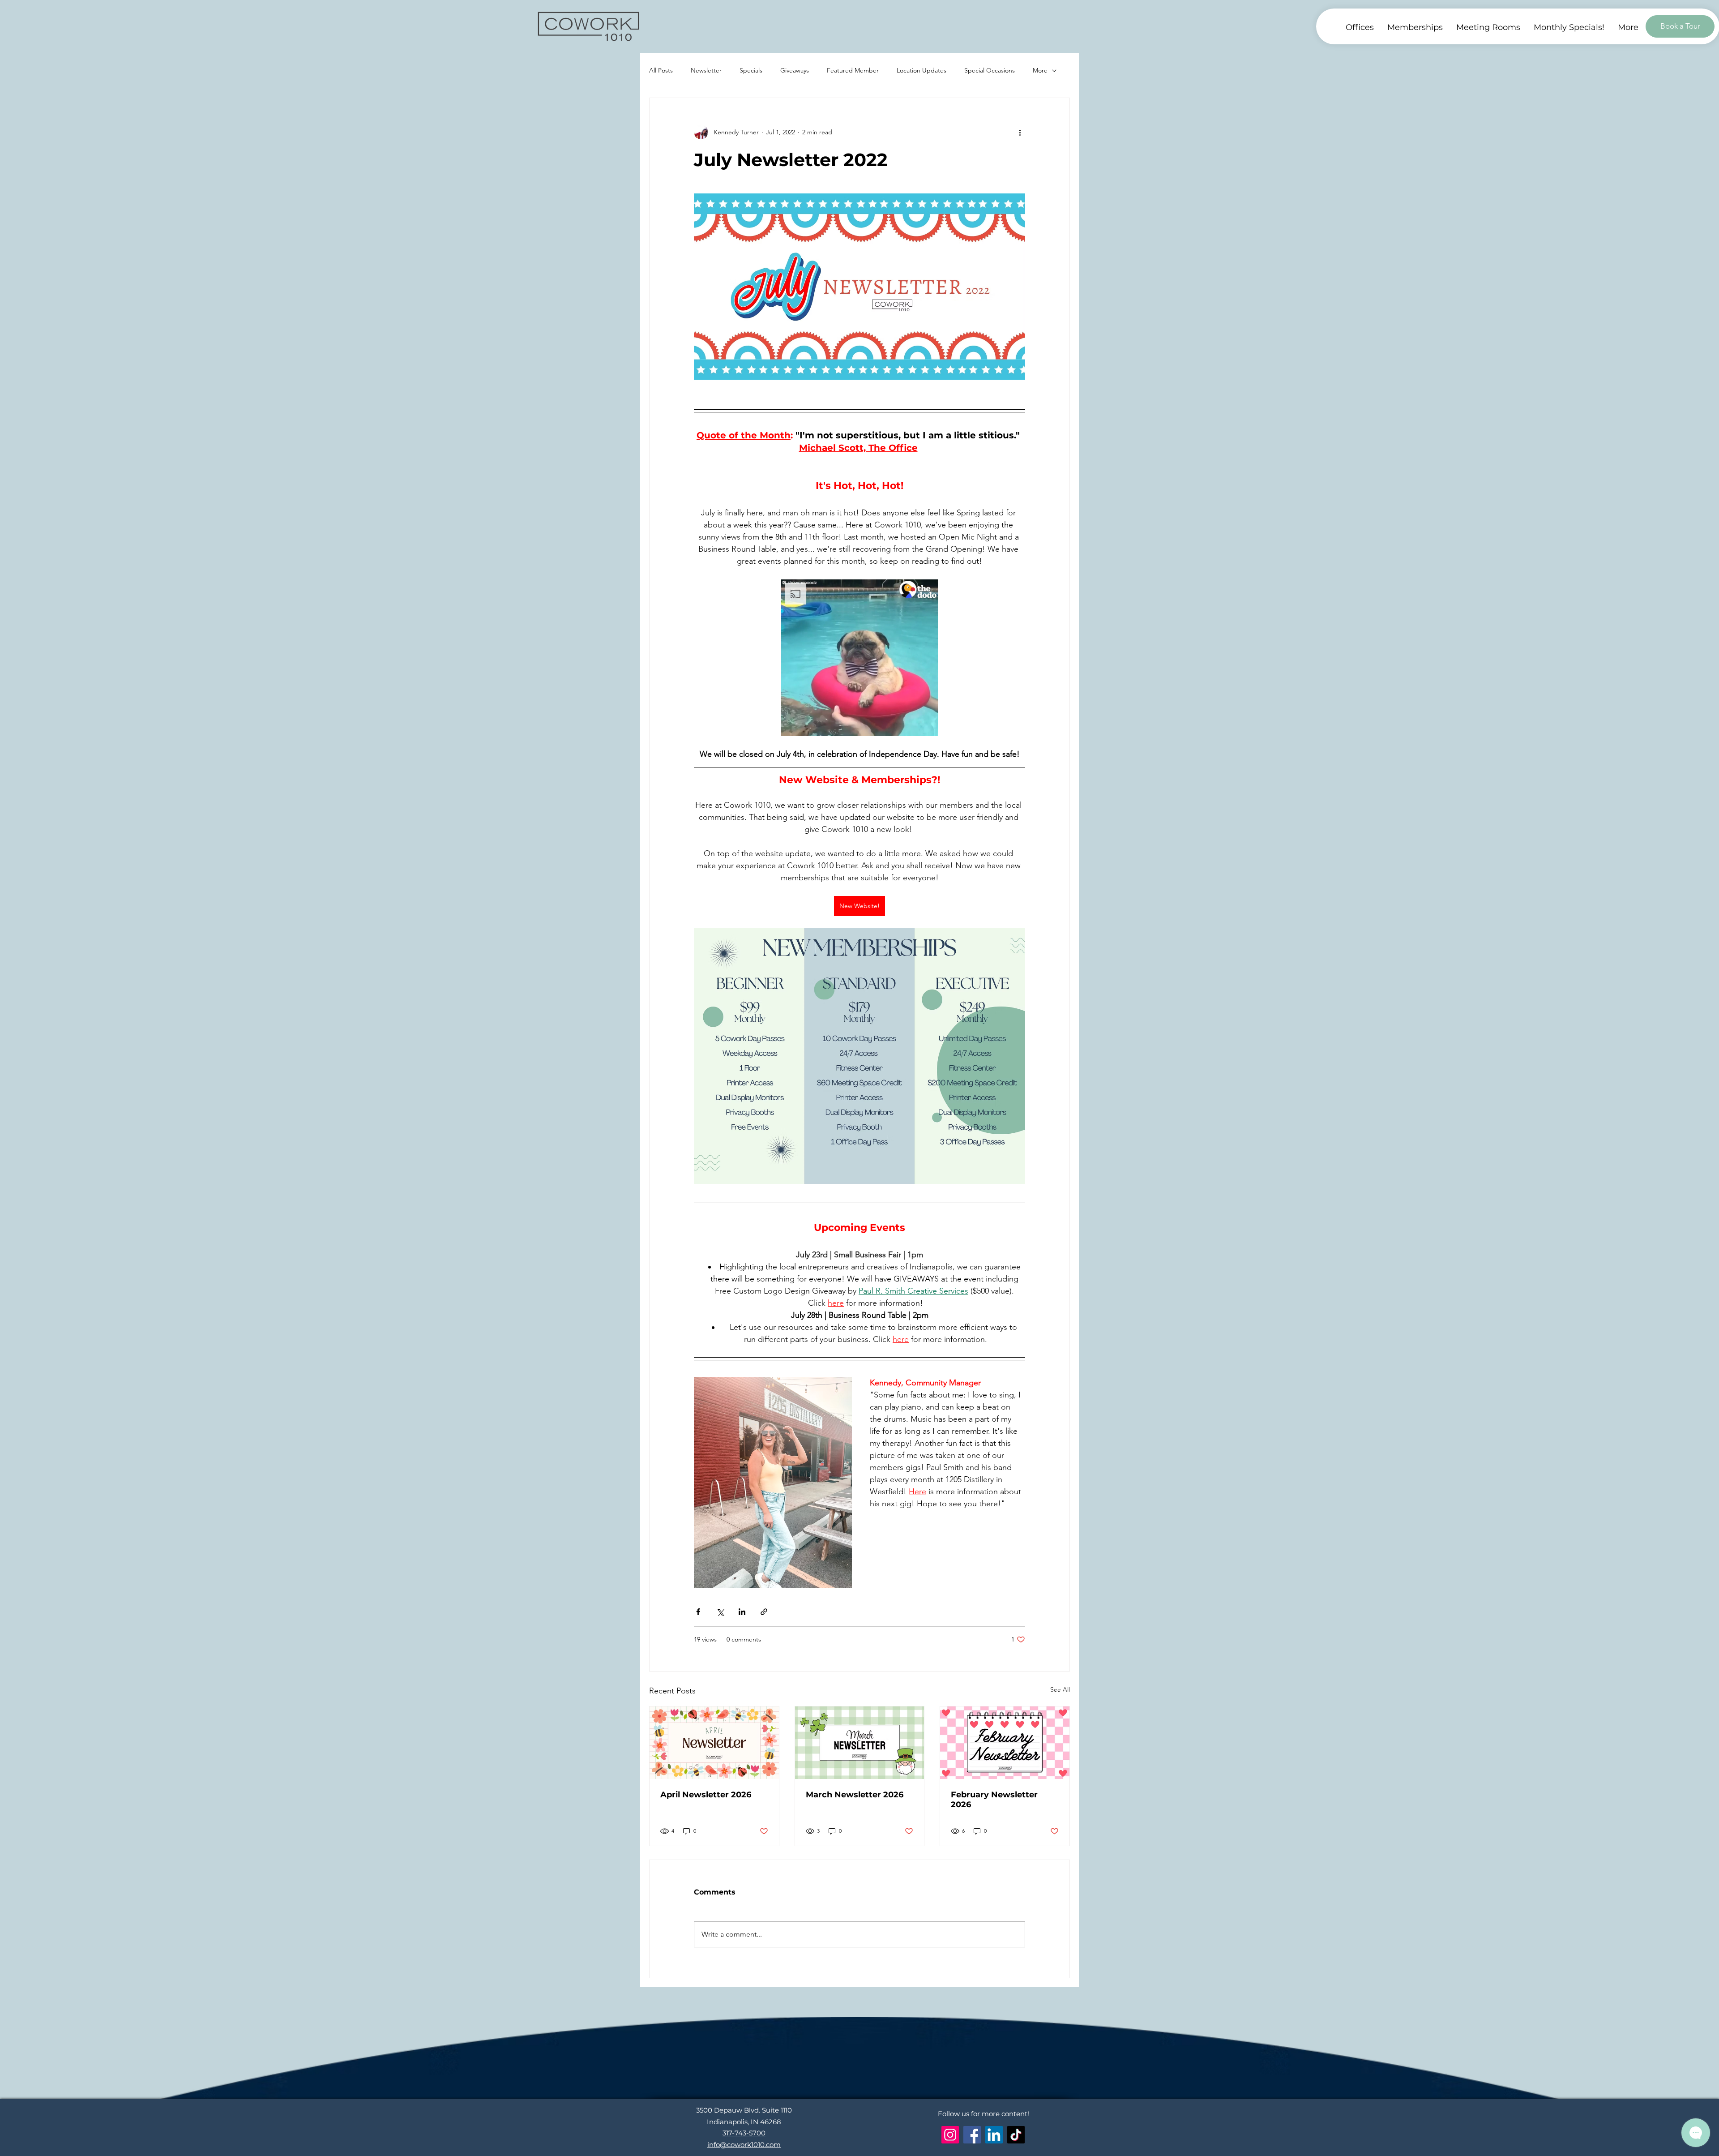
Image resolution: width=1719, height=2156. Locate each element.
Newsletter (706, 70)
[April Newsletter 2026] (714, 1743)
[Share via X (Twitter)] (720, 1612)
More (1040, 70)
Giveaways (795, 70)
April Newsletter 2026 (706, 1795)
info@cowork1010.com (744, 2145)
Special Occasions (990, 70)
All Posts (661, 70)
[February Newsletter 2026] (1005, 1743)
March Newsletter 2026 (855, 1795)
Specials (751, 70)
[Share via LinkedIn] (742, 1612)
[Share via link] (764, 1612)
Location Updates (922, 70)
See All (1060, 1689)
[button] (1628, 28)
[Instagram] (950, 2135)
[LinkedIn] (994, 2135)
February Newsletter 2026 (994, 1800)
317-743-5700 (744, 2133)
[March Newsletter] (860, 1743)
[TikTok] (1016, 2135)
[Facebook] (972, 2135)
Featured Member (853, 70)
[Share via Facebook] (698, 1612)
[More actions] (1020, 132)
